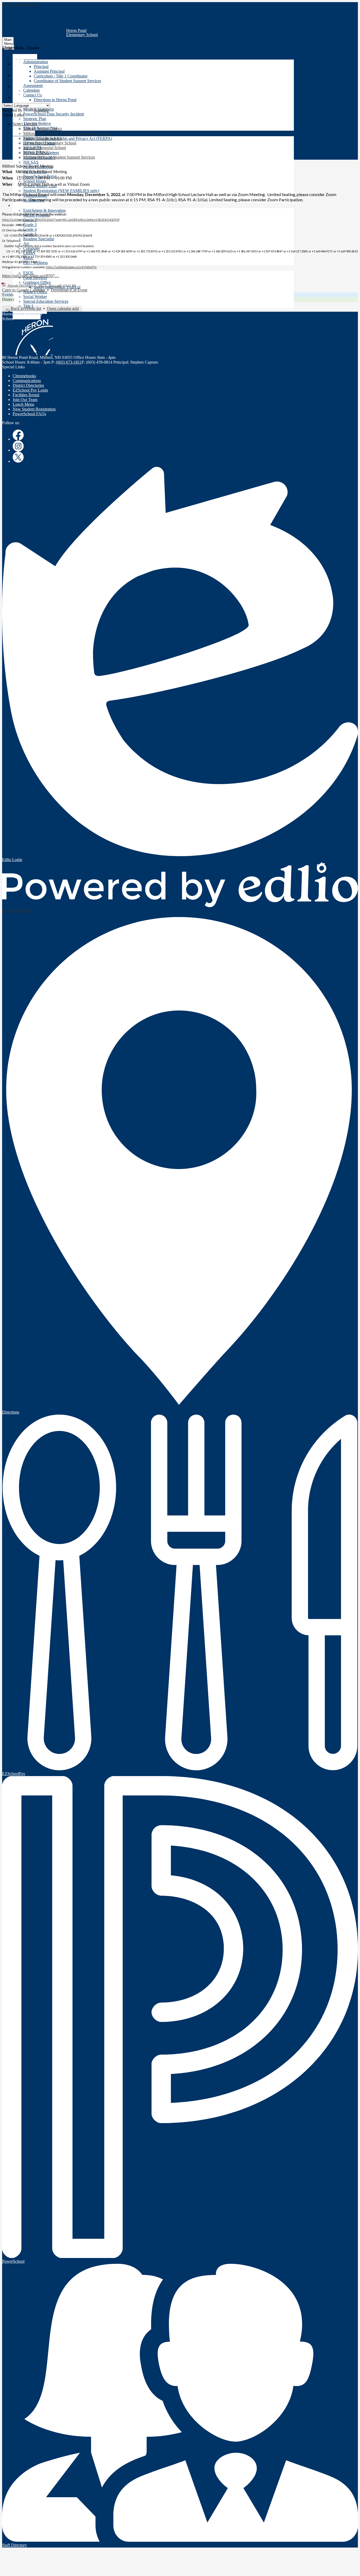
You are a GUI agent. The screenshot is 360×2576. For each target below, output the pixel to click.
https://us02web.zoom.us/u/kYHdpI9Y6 (71, 267)
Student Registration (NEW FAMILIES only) (61, 191)
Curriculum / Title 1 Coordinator (61, 76)
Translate (41, 110)
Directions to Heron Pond (55, 100)
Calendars (31, 90)
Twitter (18, 71)
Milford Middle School (42, 138)
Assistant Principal (49, 71)
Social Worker (35, 297)
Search (18, 93)
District (8, 299)
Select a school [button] (25, 124)
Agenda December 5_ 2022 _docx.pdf (34, 285)
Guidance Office (37, 282)
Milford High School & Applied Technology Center (66, 133)
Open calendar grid (63, 308)
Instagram (18, 60)
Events (8, 295)
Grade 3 (30, 225)
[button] (25, 57)
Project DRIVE (36, 152)
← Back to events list (23, 308)
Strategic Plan (35, 119)
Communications (27, 381)
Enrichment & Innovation (44, 210)
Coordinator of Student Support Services (67, 81)
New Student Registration (34, 409)
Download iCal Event (69, 290)
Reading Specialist (39, 239)
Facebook (18, 435)
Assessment (33, 85)
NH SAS (31, 162)
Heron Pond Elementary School (50, 143)
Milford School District (42, 129)
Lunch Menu (23, 404)
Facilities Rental (26, 395)
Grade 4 (30, 229)
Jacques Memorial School (45, 148)
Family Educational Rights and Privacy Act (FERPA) (68, 138)
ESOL (29, 273)
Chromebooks (24, 376)
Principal (41, 67)
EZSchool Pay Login (30, 390)
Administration (36, 62)
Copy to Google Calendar (24, 290)
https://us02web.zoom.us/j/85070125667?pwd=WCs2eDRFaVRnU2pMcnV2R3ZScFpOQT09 (61, 220)
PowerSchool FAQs (29, 414)
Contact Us (33, 95)
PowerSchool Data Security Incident (53, 114)
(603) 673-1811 (69, 362)
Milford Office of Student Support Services (59, 157)
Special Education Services (46, 301)
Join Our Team (25, 400)
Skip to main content (19, 4)
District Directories (28, 385)
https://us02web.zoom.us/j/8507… (31, 276)
